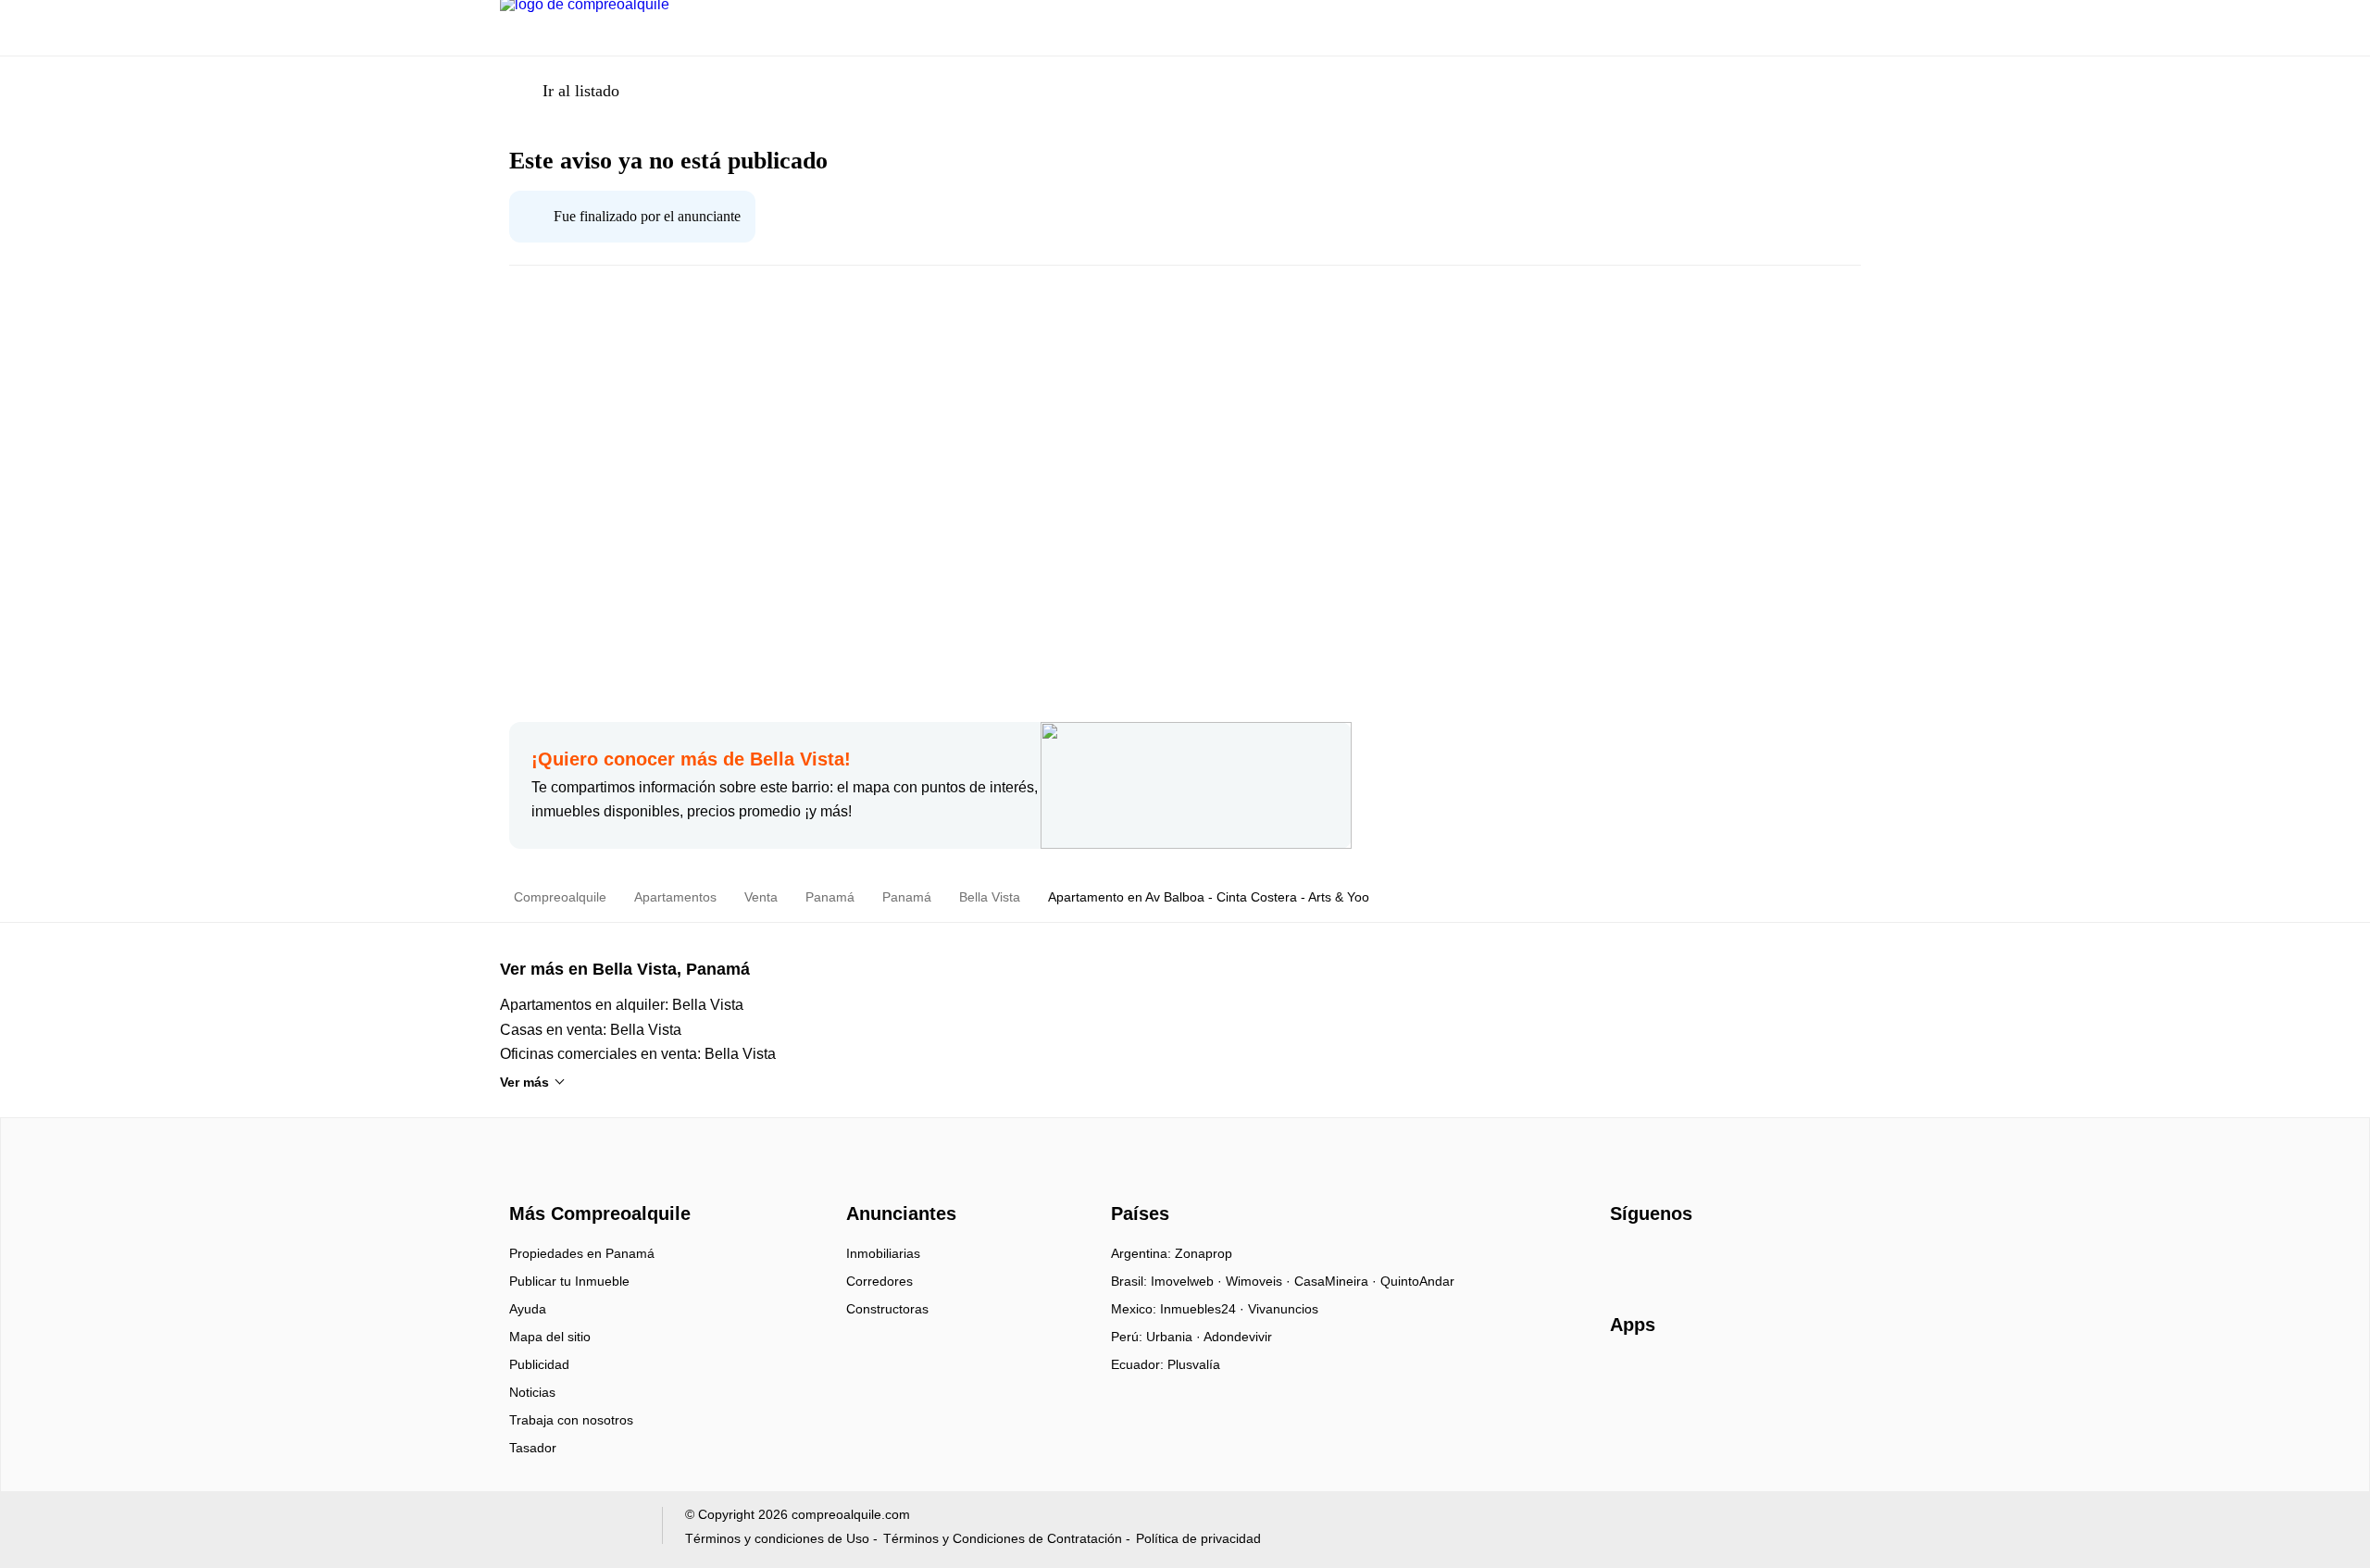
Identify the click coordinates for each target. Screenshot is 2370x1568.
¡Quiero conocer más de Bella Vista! (691, 759)
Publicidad (539, 1364)
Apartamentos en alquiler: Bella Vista (622, 1005)
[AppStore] (1669, 1378)
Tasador (533, 1448)
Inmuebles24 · (1204, 1309)
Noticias (532, 1392)
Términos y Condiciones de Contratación (1003, 1538)
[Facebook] (1625, 1260)
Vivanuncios (1283, 1309)
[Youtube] (1686, 1260)
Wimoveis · (1260, 1281)
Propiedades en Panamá (582, 1253)
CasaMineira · (1337, 1281)
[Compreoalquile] (597, 1180)
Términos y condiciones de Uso (777, 1538)
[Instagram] (1656, 1260)
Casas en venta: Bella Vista (591, 1030)
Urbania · (1175, 1337)
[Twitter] (1717, 1260)
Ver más (524, 1082)
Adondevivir (1238, 1337)
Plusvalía (1194, 1364)
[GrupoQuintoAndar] (570, 1530)
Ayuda (528, 1309)
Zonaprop (1204, 1253)
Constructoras (887, 1309)
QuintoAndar (1417, 1281)
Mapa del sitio (550, 1337)
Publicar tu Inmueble (569, 1281)
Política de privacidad (1198, 1538)
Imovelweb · (1188, 1281)
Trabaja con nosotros (571, 1420)
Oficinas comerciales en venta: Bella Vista (638, 1054)
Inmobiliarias (883, 1253)
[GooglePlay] (1795, 1378)
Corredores (879, 1281)
